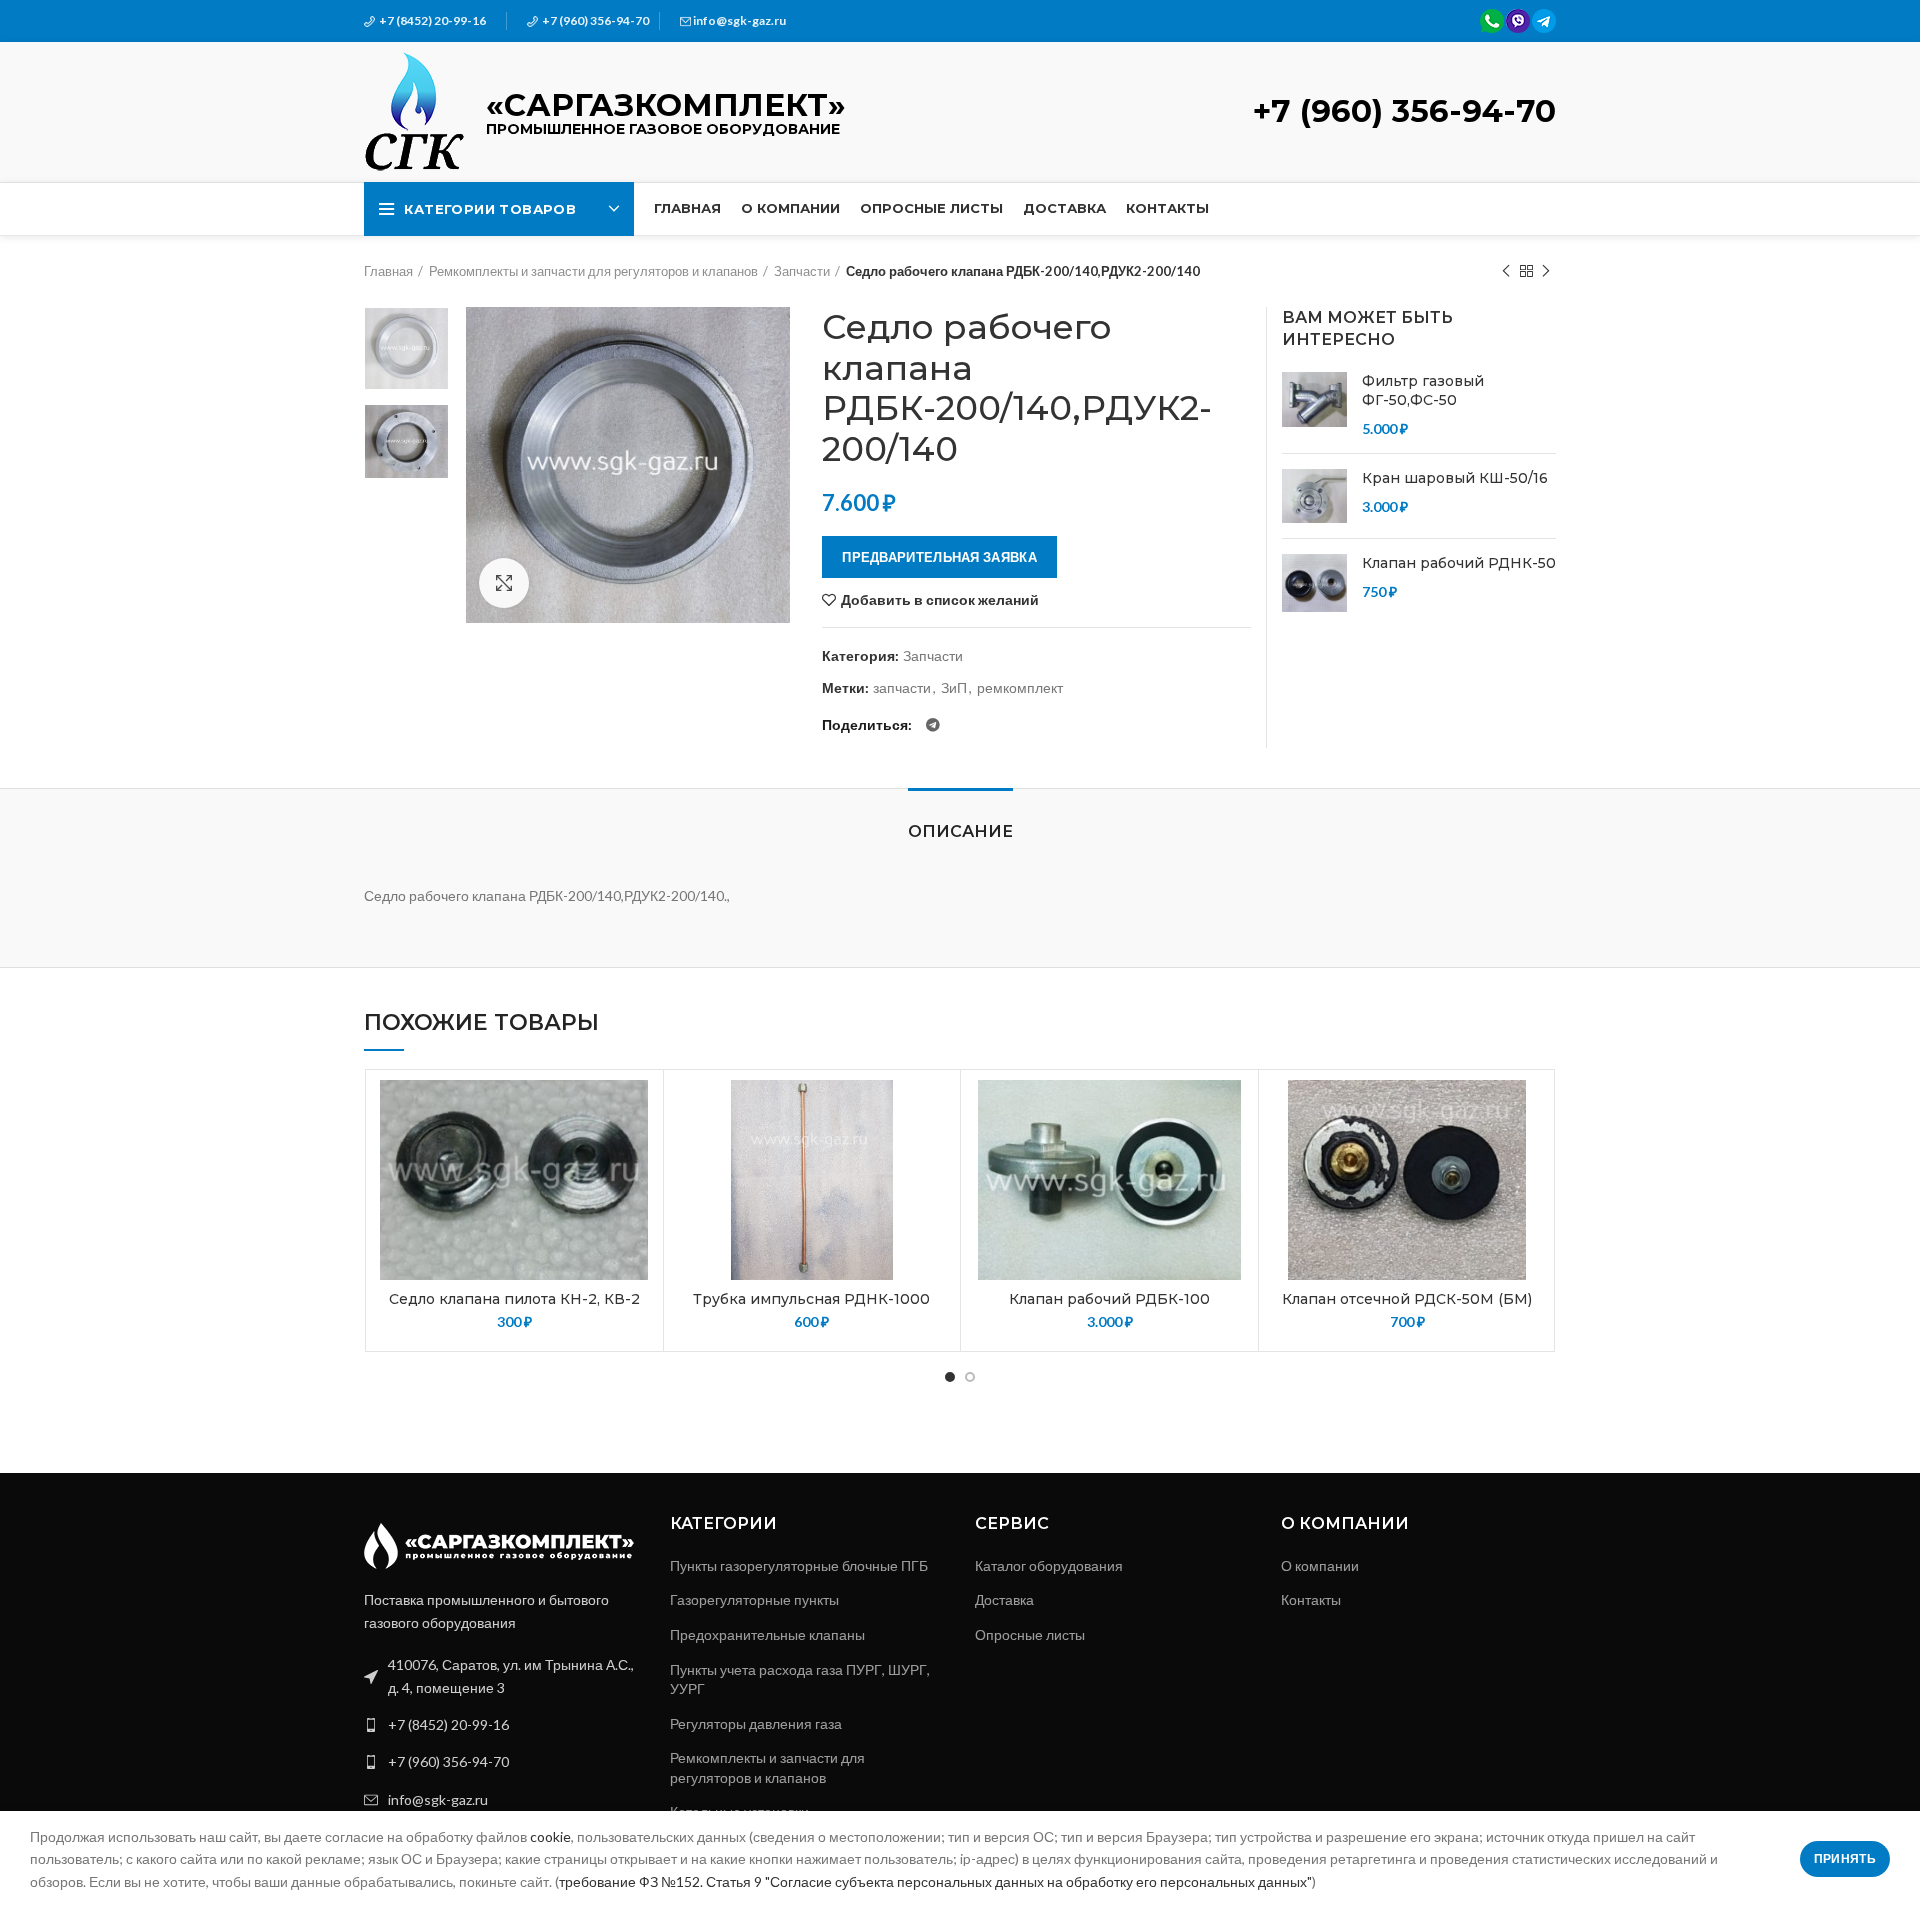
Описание (960, 831)
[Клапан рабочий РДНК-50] (1314, 583)
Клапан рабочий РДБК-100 (1109, 1299)
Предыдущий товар (1506, 271)
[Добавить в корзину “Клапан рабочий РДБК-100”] (1233, 1157)
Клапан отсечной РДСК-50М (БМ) (1407, 1299)
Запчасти (802, 271)
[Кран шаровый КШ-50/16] (1314, 496)
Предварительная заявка (939, 557)
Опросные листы (1030, 1634)
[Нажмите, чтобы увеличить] (504, 583)
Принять (1845, 1858)
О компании (1320, 1565)
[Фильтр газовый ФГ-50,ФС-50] (1314, 405)
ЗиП (954, 688)
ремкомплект (1020, 688)
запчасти (902, 688)
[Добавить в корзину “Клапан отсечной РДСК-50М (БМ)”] (1531, 1157)
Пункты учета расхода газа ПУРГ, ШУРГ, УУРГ (800, 1679)
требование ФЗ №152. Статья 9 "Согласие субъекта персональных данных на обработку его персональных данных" (935, 1881)
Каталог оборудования (1049, 1565)
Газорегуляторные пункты (754, 1599)
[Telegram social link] (933, 725)
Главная (388, 271)
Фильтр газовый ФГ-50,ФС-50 (1423, 391)
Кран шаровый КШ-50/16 (1455, 478)
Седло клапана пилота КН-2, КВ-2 (514, 1299)
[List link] (502, 1725)
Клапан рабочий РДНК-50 (1459, 563)
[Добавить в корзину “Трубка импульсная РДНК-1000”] (935, 1157)
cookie (550, 1836)
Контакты (1311, 1599)
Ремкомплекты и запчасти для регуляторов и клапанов (593, 271)
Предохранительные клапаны (767, 1634)
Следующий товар (1546, 271)
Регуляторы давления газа (756, 1723)
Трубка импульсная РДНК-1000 (811, 1299)
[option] (406, 348)
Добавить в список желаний (940, 600)
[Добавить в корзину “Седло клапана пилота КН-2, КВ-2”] (638, 1157)
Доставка (1004, 1599)
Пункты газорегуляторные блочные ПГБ (799, 1565)
